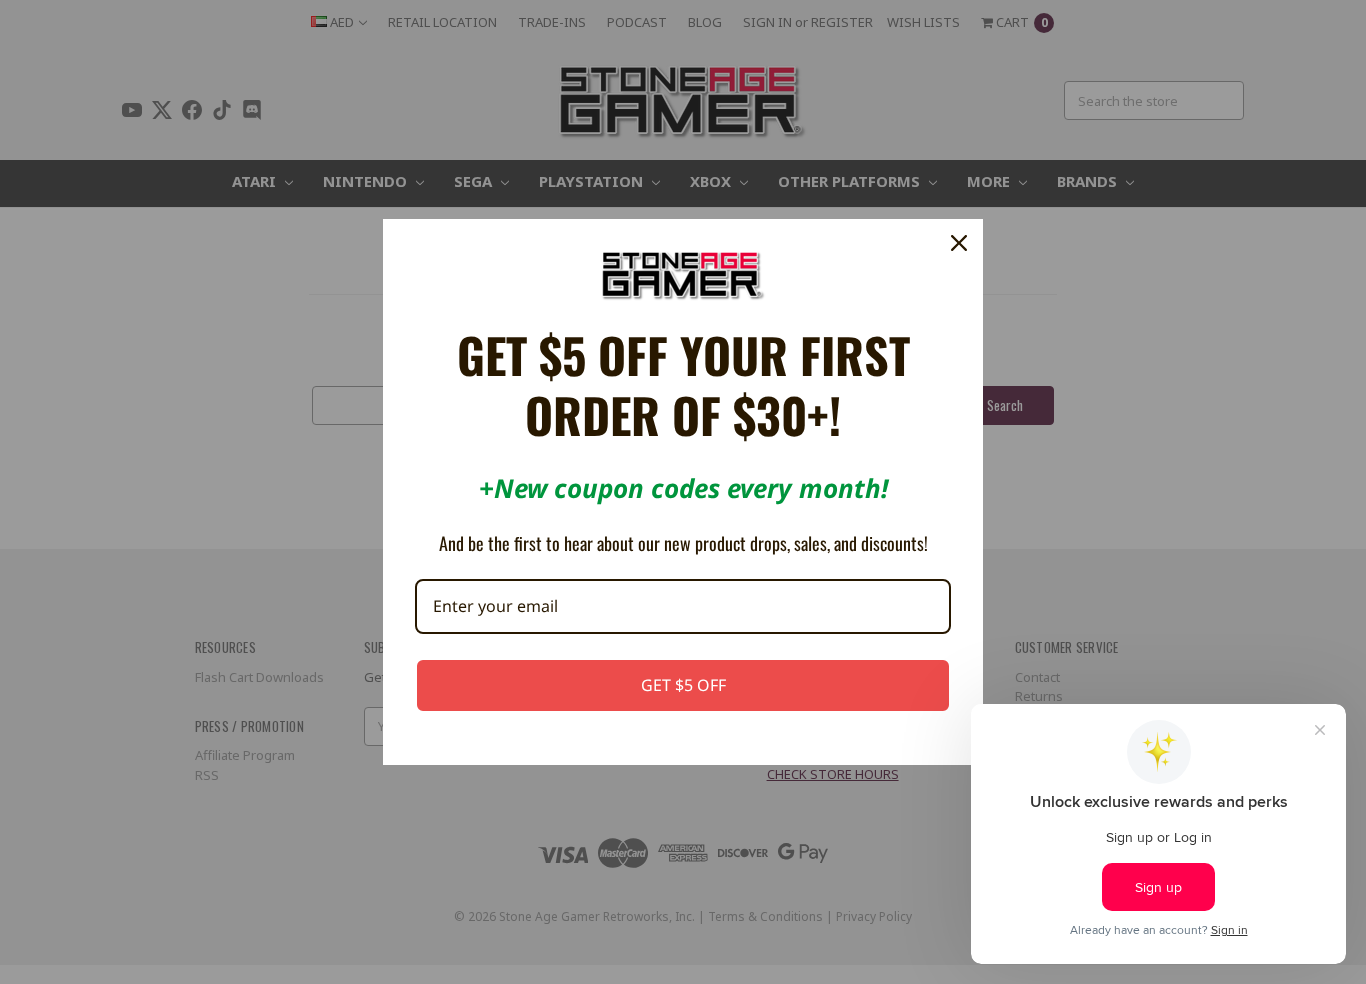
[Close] (959, 243)
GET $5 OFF (683, 685)
